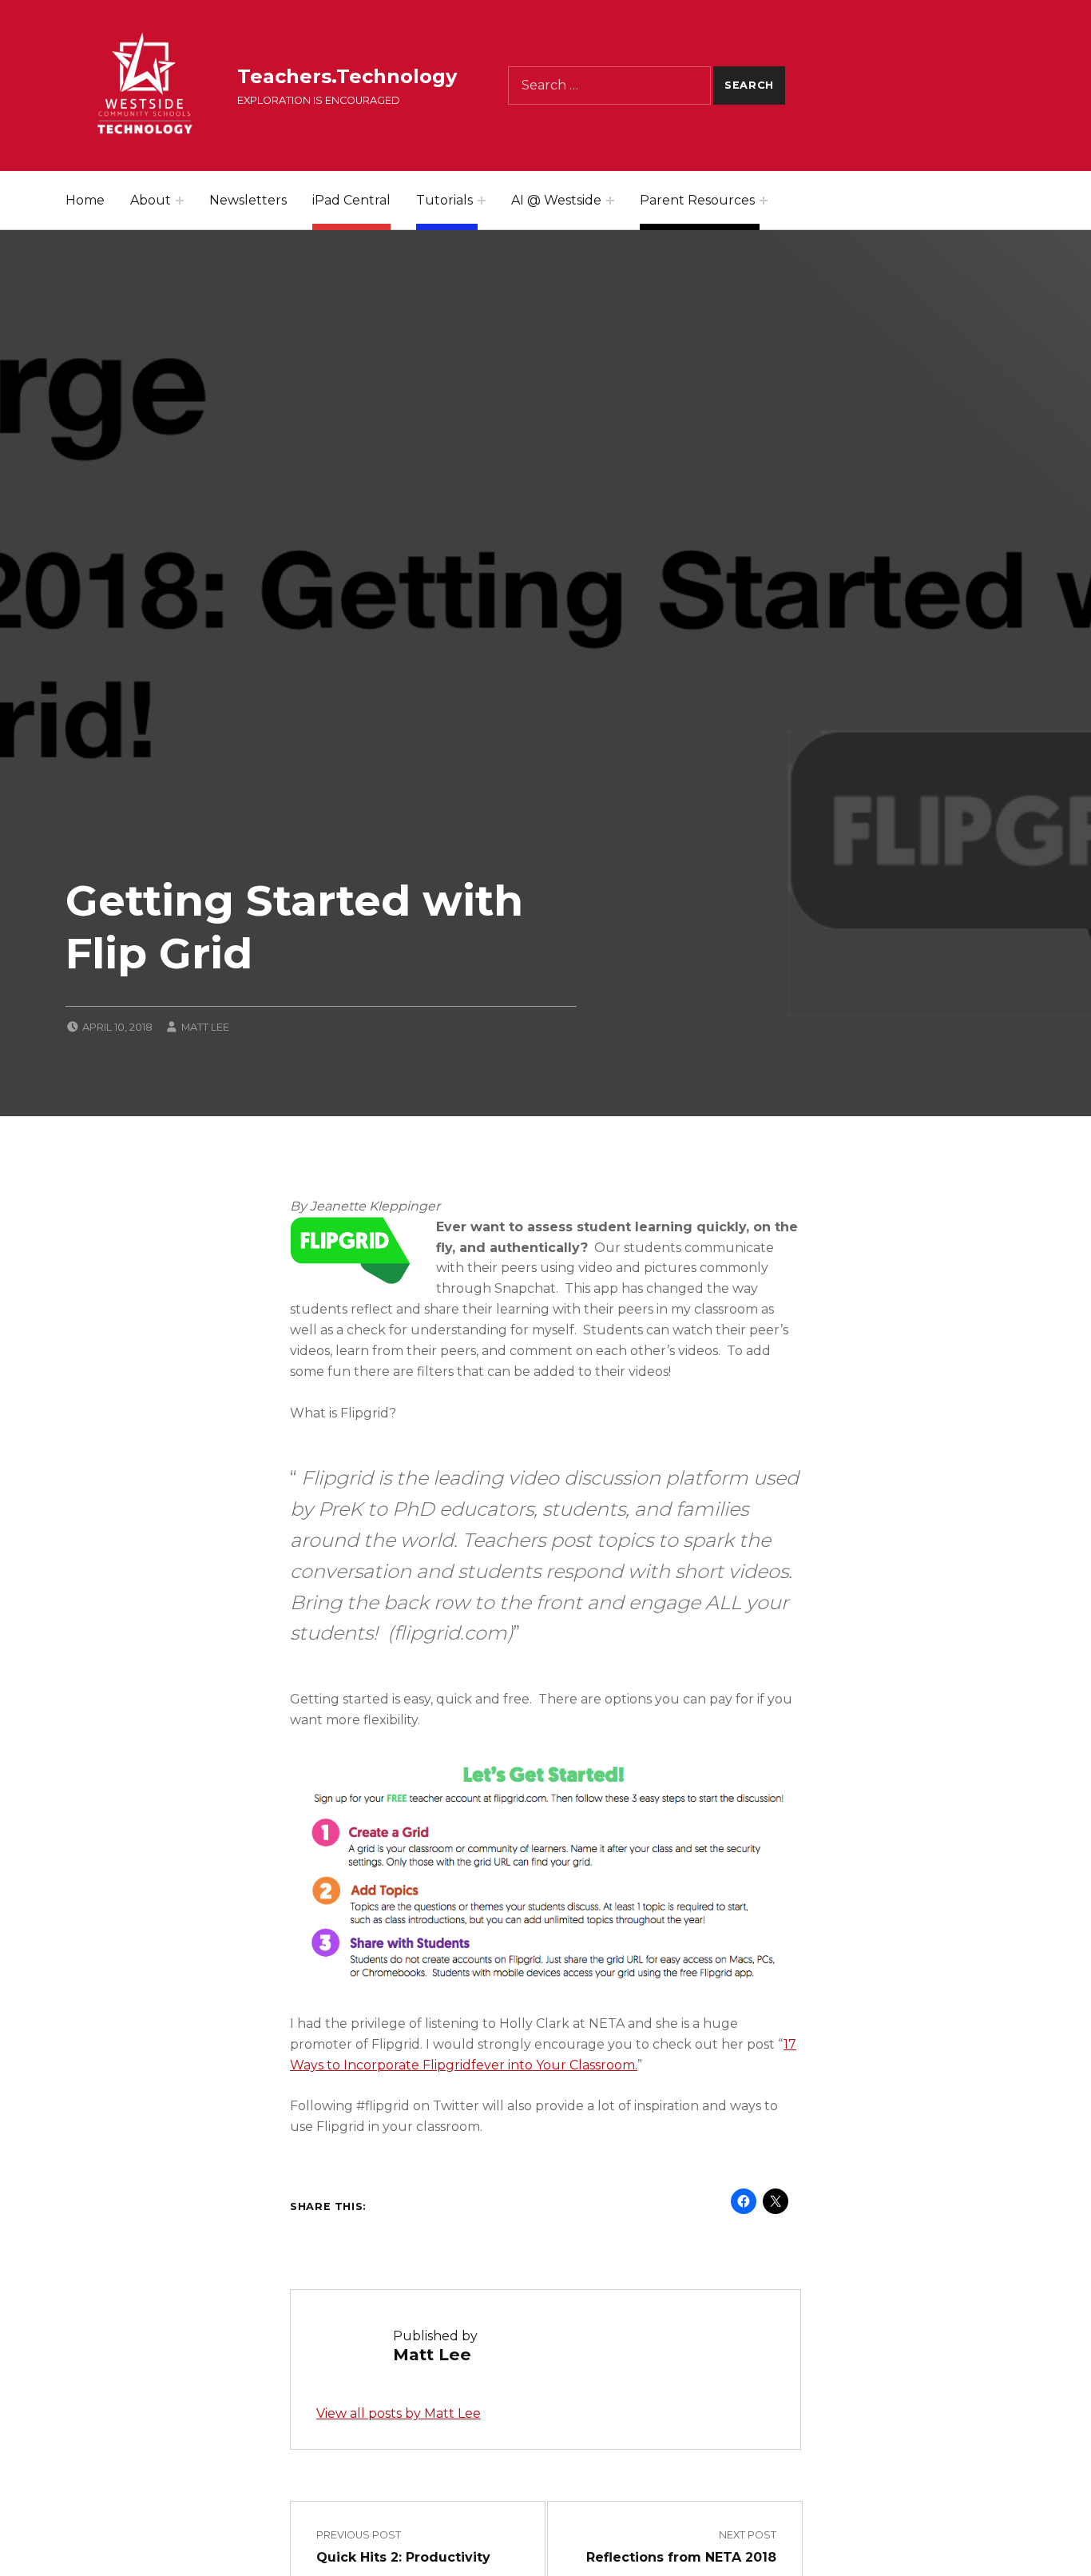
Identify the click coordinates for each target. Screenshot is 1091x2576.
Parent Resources (697, 200)
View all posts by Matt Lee (399, 2413)
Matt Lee (205, 1027)
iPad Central (351, 200)
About (151, 200)
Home (85, 200)
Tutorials (444, 200)
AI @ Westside (556, 200)
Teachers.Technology (347, 76)
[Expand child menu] (180, 201)
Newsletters (248, 200)
